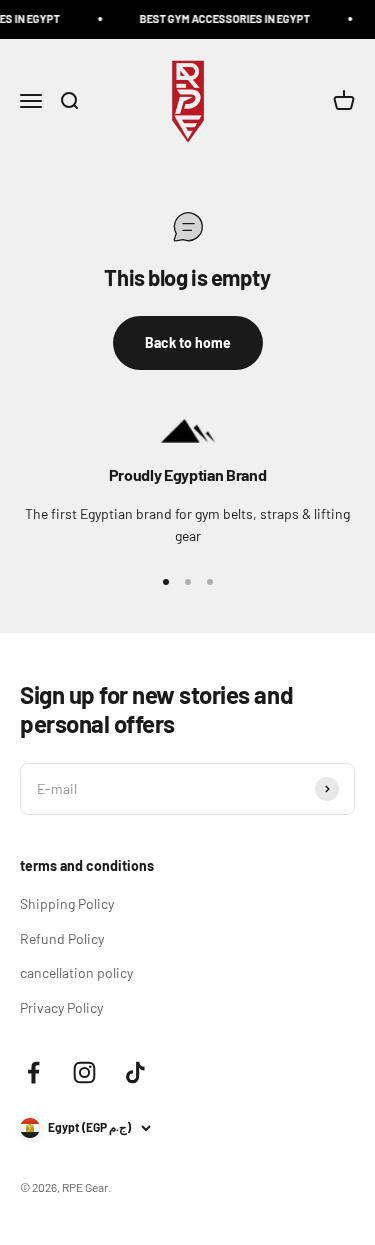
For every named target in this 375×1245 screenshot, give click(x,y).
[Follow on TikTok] (135, 1072)
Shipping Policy (67, 903)
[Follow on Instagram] (84, 1072)
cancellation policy (76, 972)
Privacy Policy (61, 1007)
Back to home (188, 342)
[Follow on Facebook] (33, 1072)
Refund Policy (62, 938)
